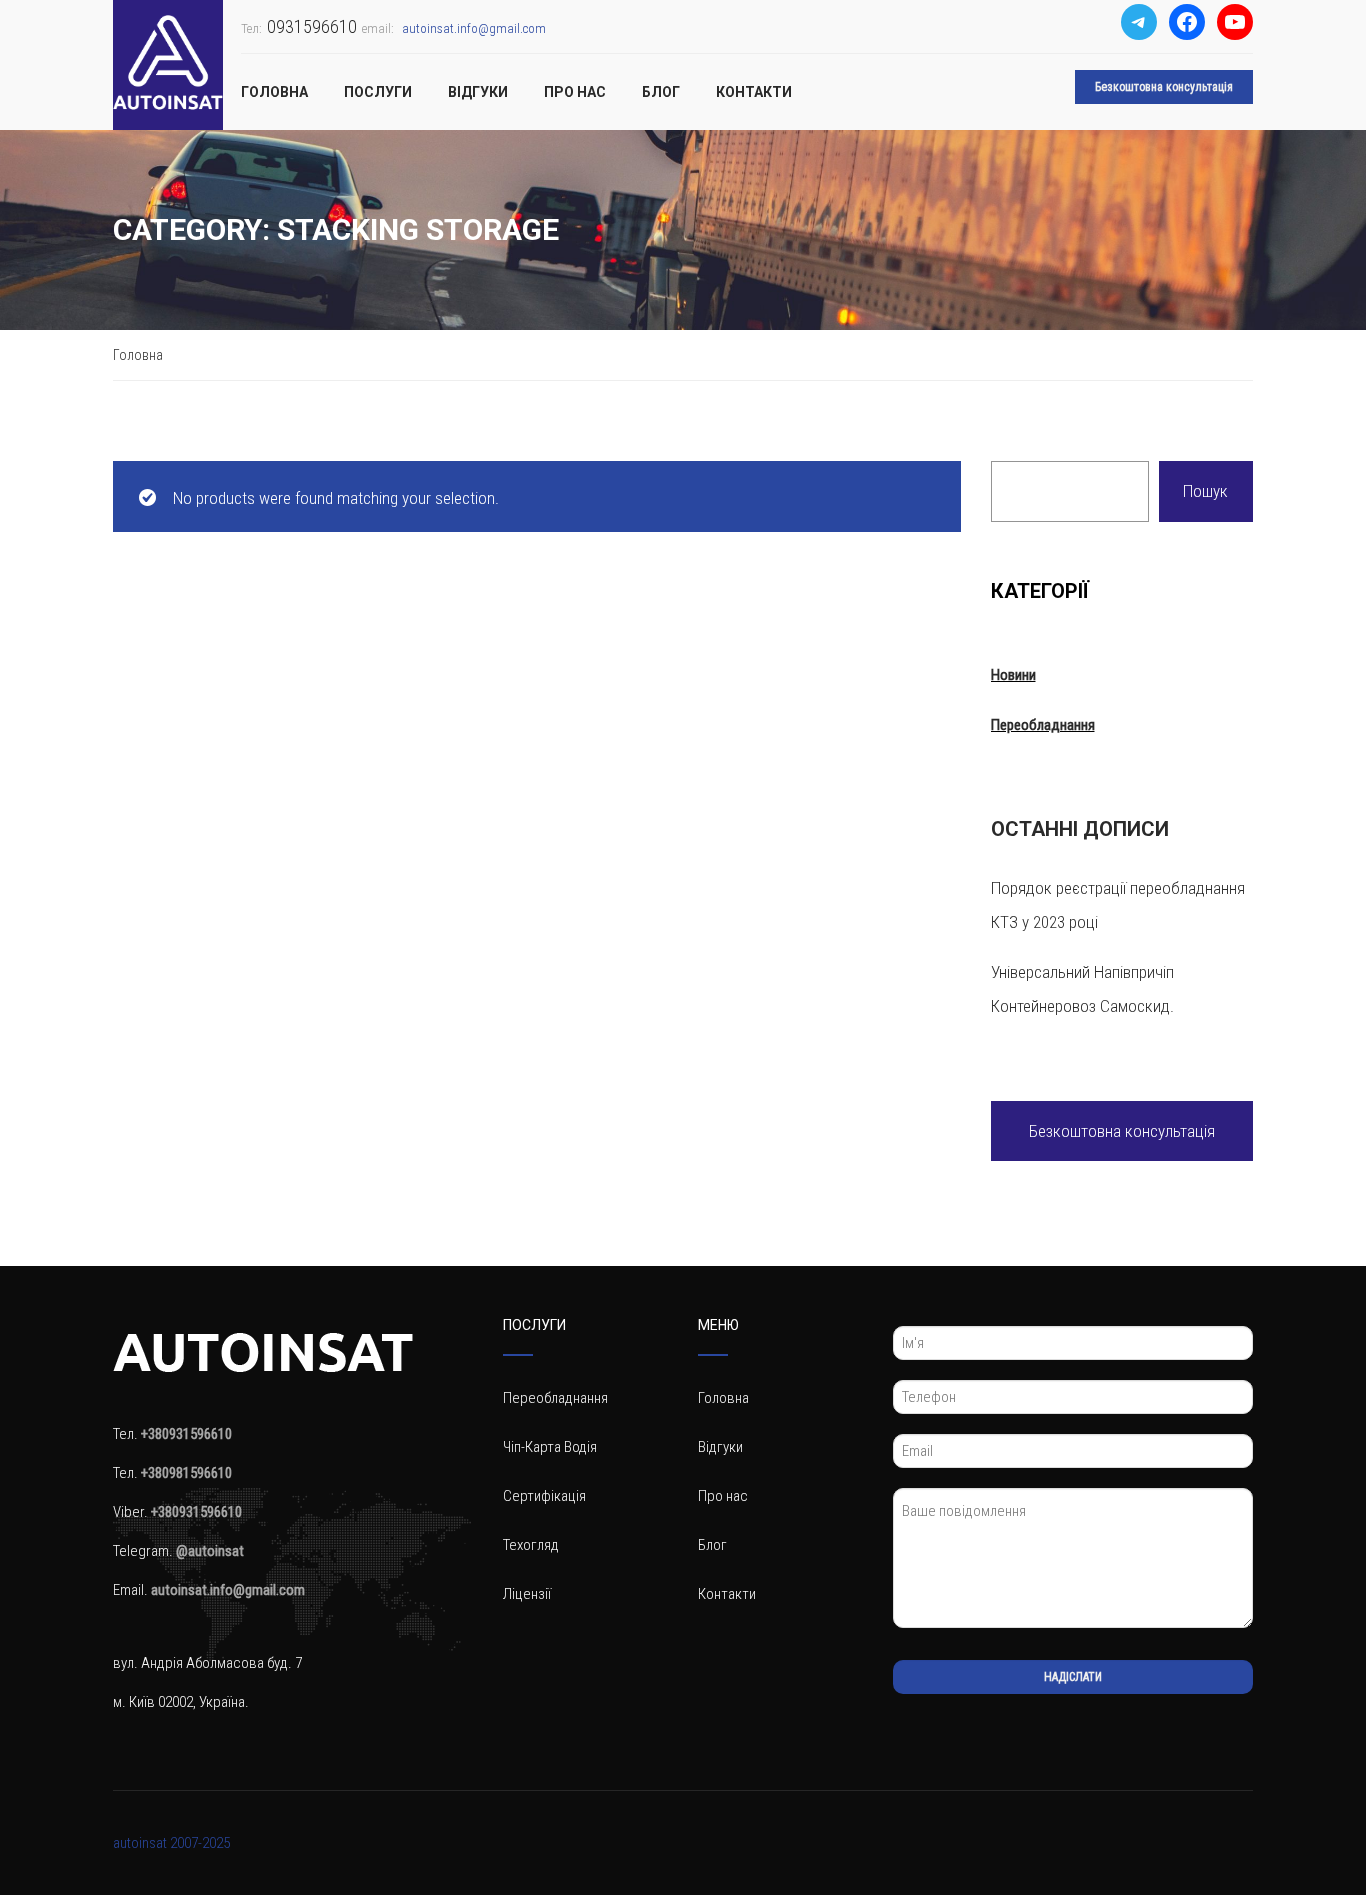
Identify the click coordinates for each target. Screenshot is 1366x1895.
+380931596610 (196, 1512)
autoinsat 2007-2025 (171, 1843)
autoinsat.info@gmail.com (474, 28)
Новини (1013, 675)
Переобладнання (1043, 725)
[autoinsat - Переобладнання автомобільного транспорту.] (168, 65)
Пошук (1205, 491)
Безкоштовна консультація (1164, 87)
